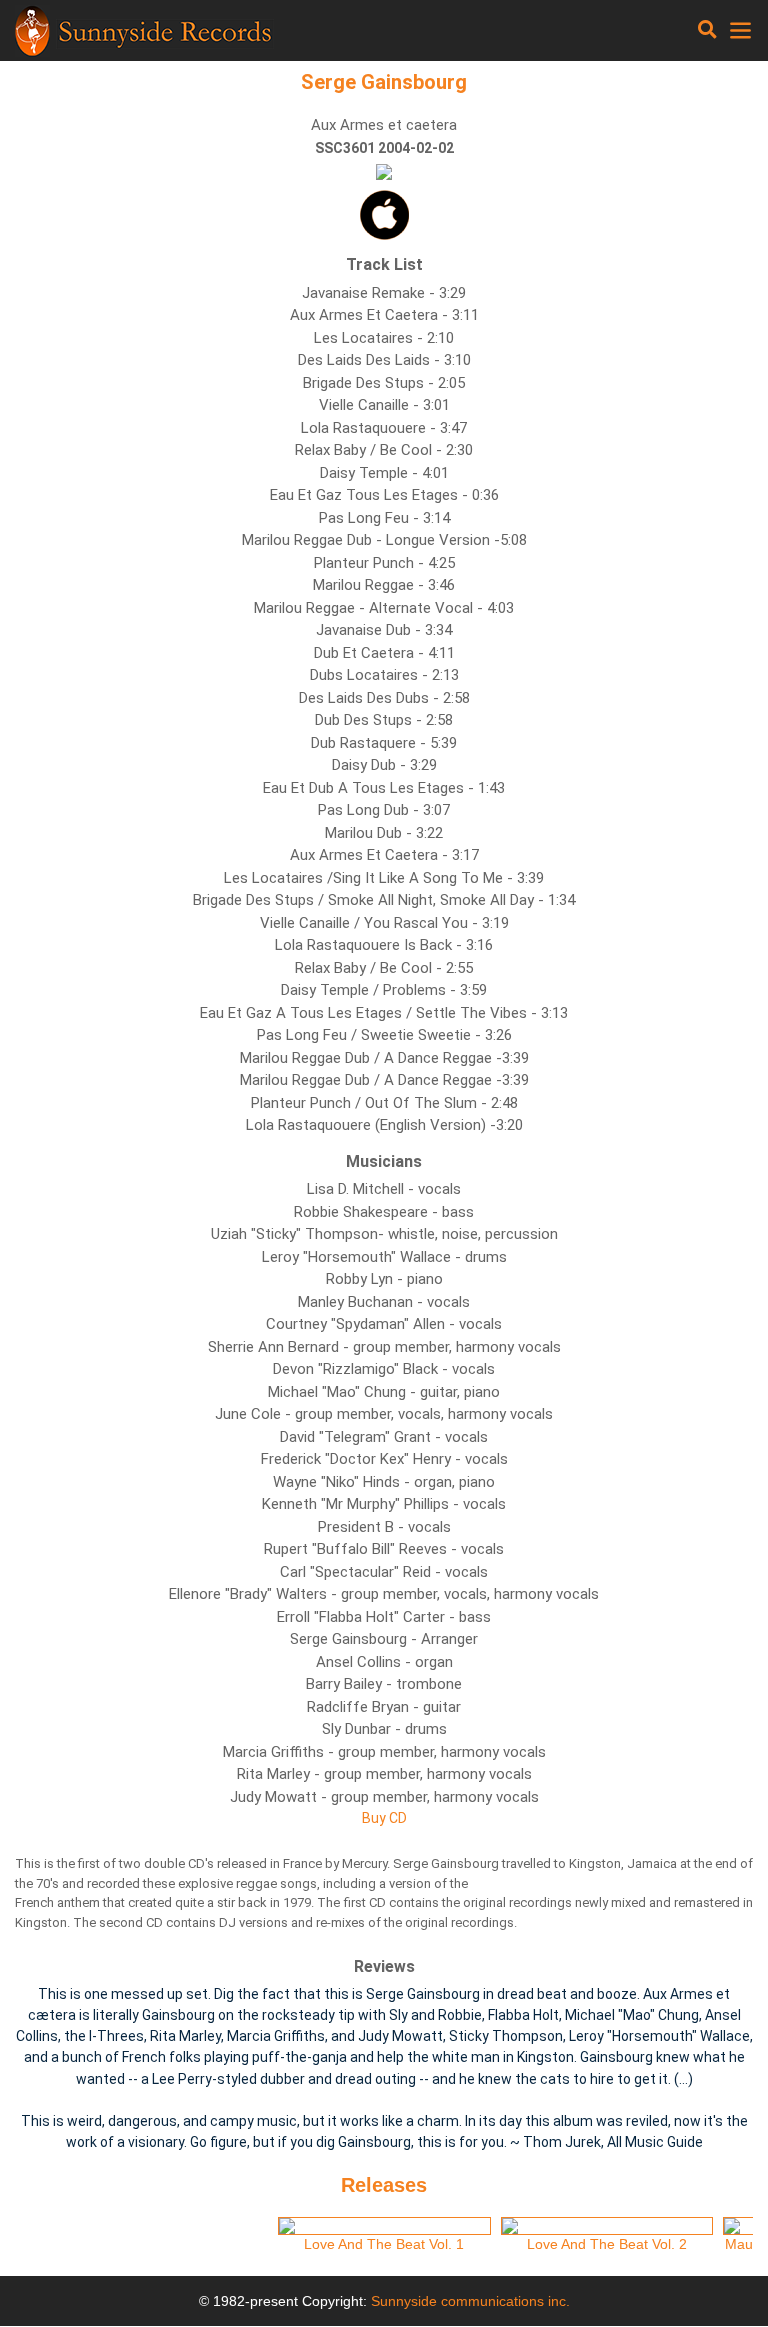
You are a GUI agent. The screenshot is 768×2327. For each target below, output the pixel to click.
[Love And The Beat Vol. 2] (607, 2226)
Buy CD (384, 1818)
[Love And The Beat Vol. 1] (384, 2226)
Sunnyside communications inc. (470, 2301)
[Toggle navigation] (707, 30)
